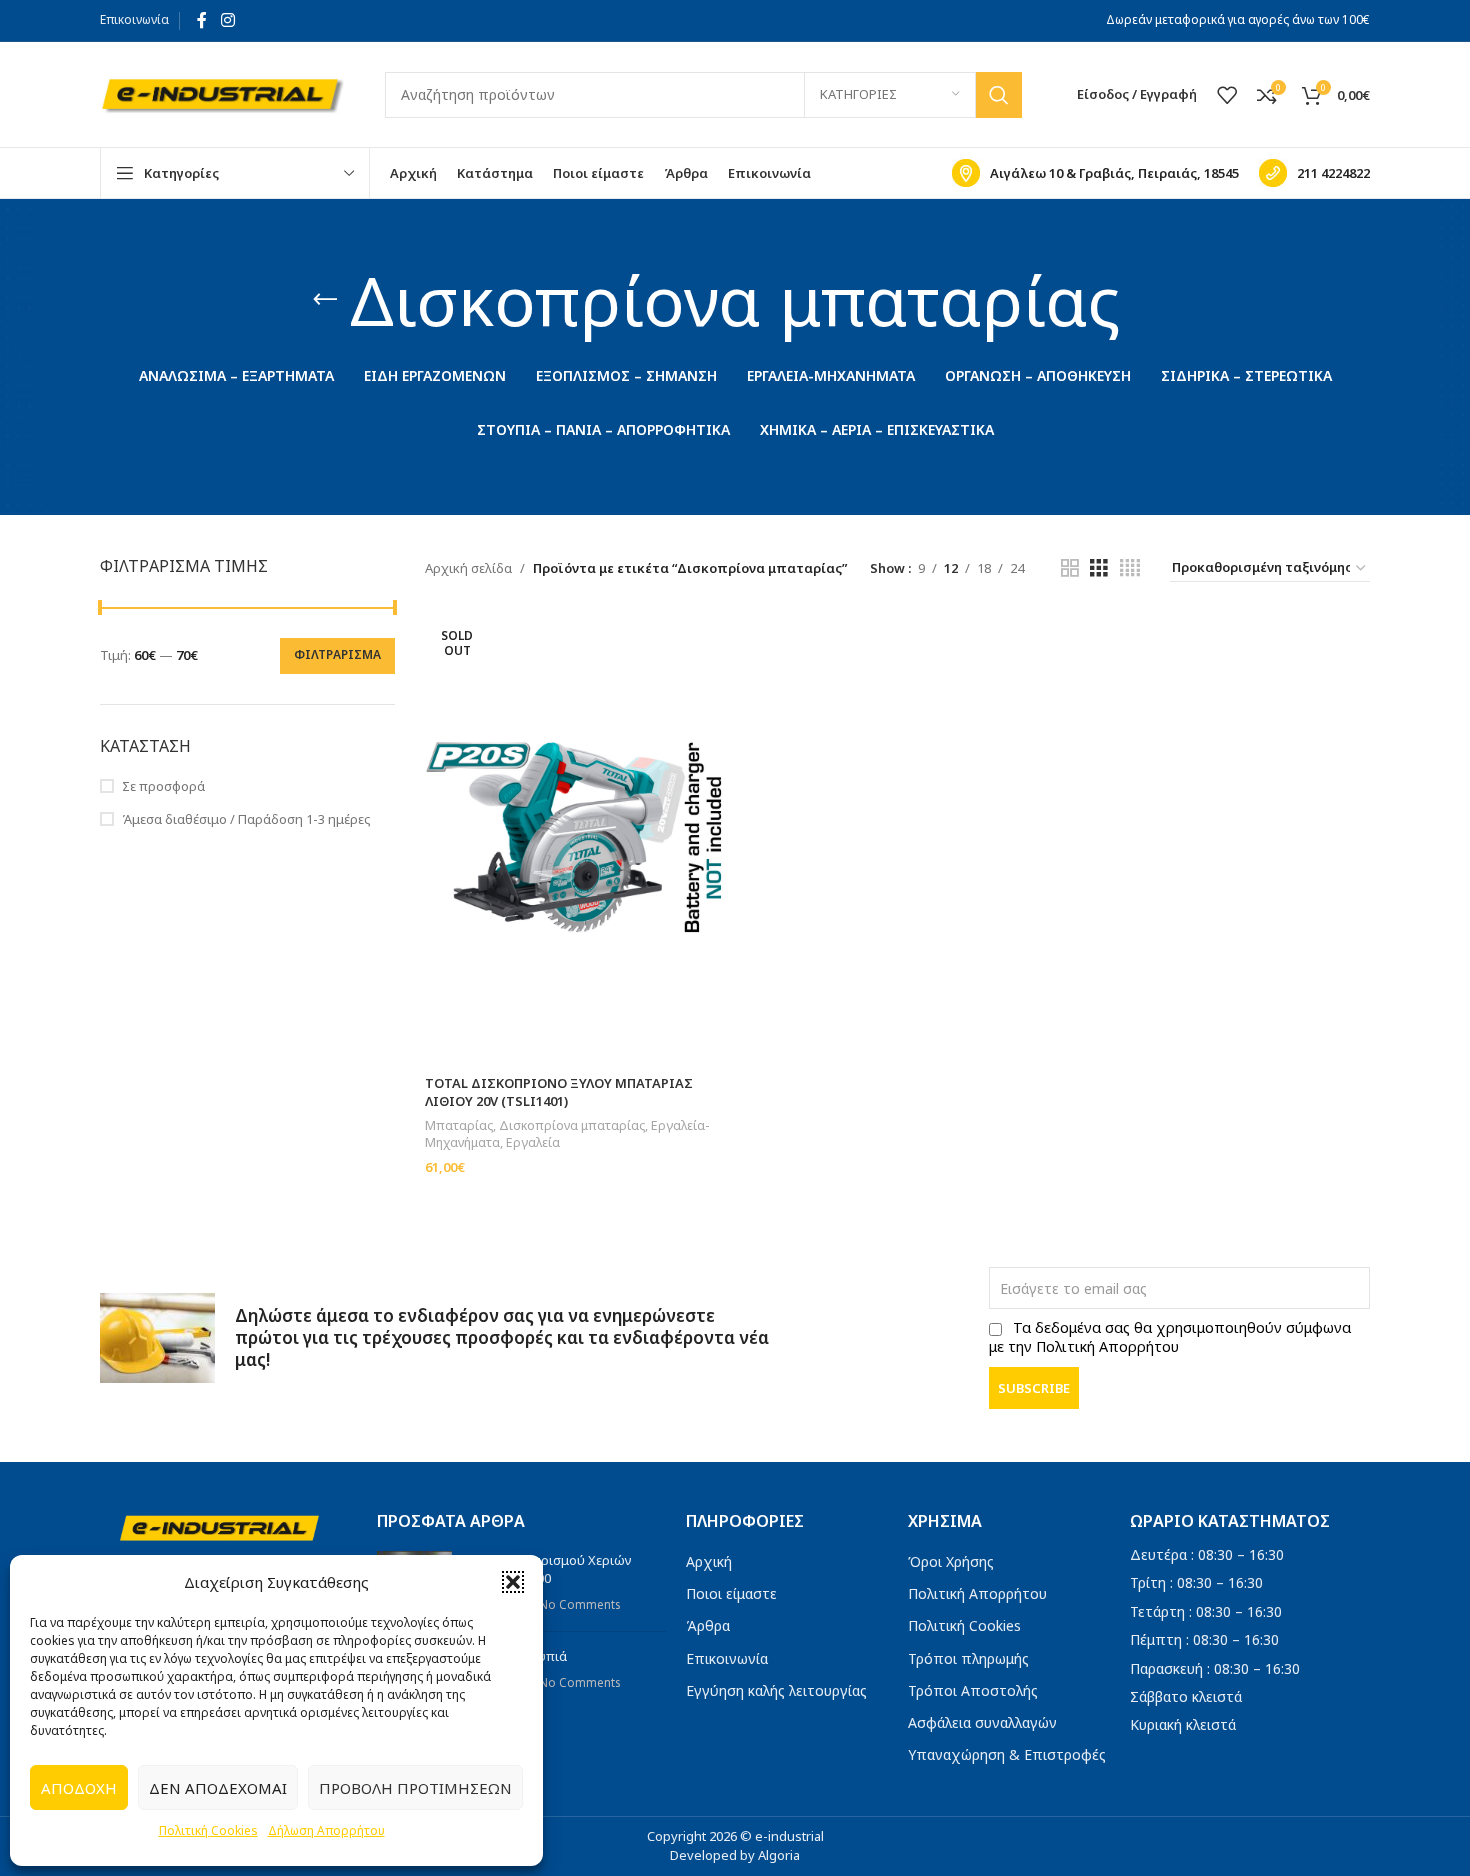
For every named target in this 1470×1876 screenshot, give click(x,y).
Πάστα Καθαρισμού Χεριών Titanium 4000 (549, 1569)
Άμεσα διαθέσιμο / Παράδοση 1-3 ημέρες (246, 819)
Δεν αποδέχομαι (218, 1788)
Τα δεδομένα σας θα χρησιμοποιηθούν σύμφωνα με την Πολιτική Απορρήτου (1170, 1337)
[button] (513, 1582)
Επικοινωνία (134, 19)
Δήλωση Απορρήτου (326, 1830)
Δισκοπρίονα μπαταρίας (572, 1125)
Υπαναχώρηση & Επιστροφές (1007, 1754)
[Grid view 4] (1130, 568)
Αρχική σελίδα (468, 568)
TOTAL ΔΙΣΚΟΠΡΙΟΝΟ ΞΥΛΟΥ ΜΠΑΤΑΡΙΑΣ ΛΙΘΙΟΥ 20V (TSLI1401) (559, 1092)
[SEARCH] (999, 95)
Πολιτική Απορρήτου (977, 1593)
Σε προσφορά (163, 786)
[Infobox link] (1095, 173)
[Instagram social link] (227, 20)
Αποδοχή (79, 1788)
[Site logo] (222, 93)
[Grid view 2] (1070, 568)
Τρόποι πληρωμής (968, 1658)
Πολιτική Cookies (208, 1830)
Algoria (779, 1855)
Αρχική (709, 1561)
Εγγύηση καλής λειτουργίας (776, 1690)
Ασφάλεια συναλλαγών (982, 1722)
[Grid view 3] (1099, 568)
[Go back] (325, 300)
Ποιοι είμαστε (731, 1593)
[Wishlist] (1227, 95)
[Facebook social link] (202, 20)
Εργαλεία (533, 1142)
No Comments (579, 1604)
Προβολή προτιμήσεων (415, 1788)
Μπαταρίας (459, 1125)
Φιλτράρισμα (337, 654)
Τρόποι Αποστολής (973, 1690)
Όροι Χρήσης (951, 1561)
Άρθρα (708, 1625)
